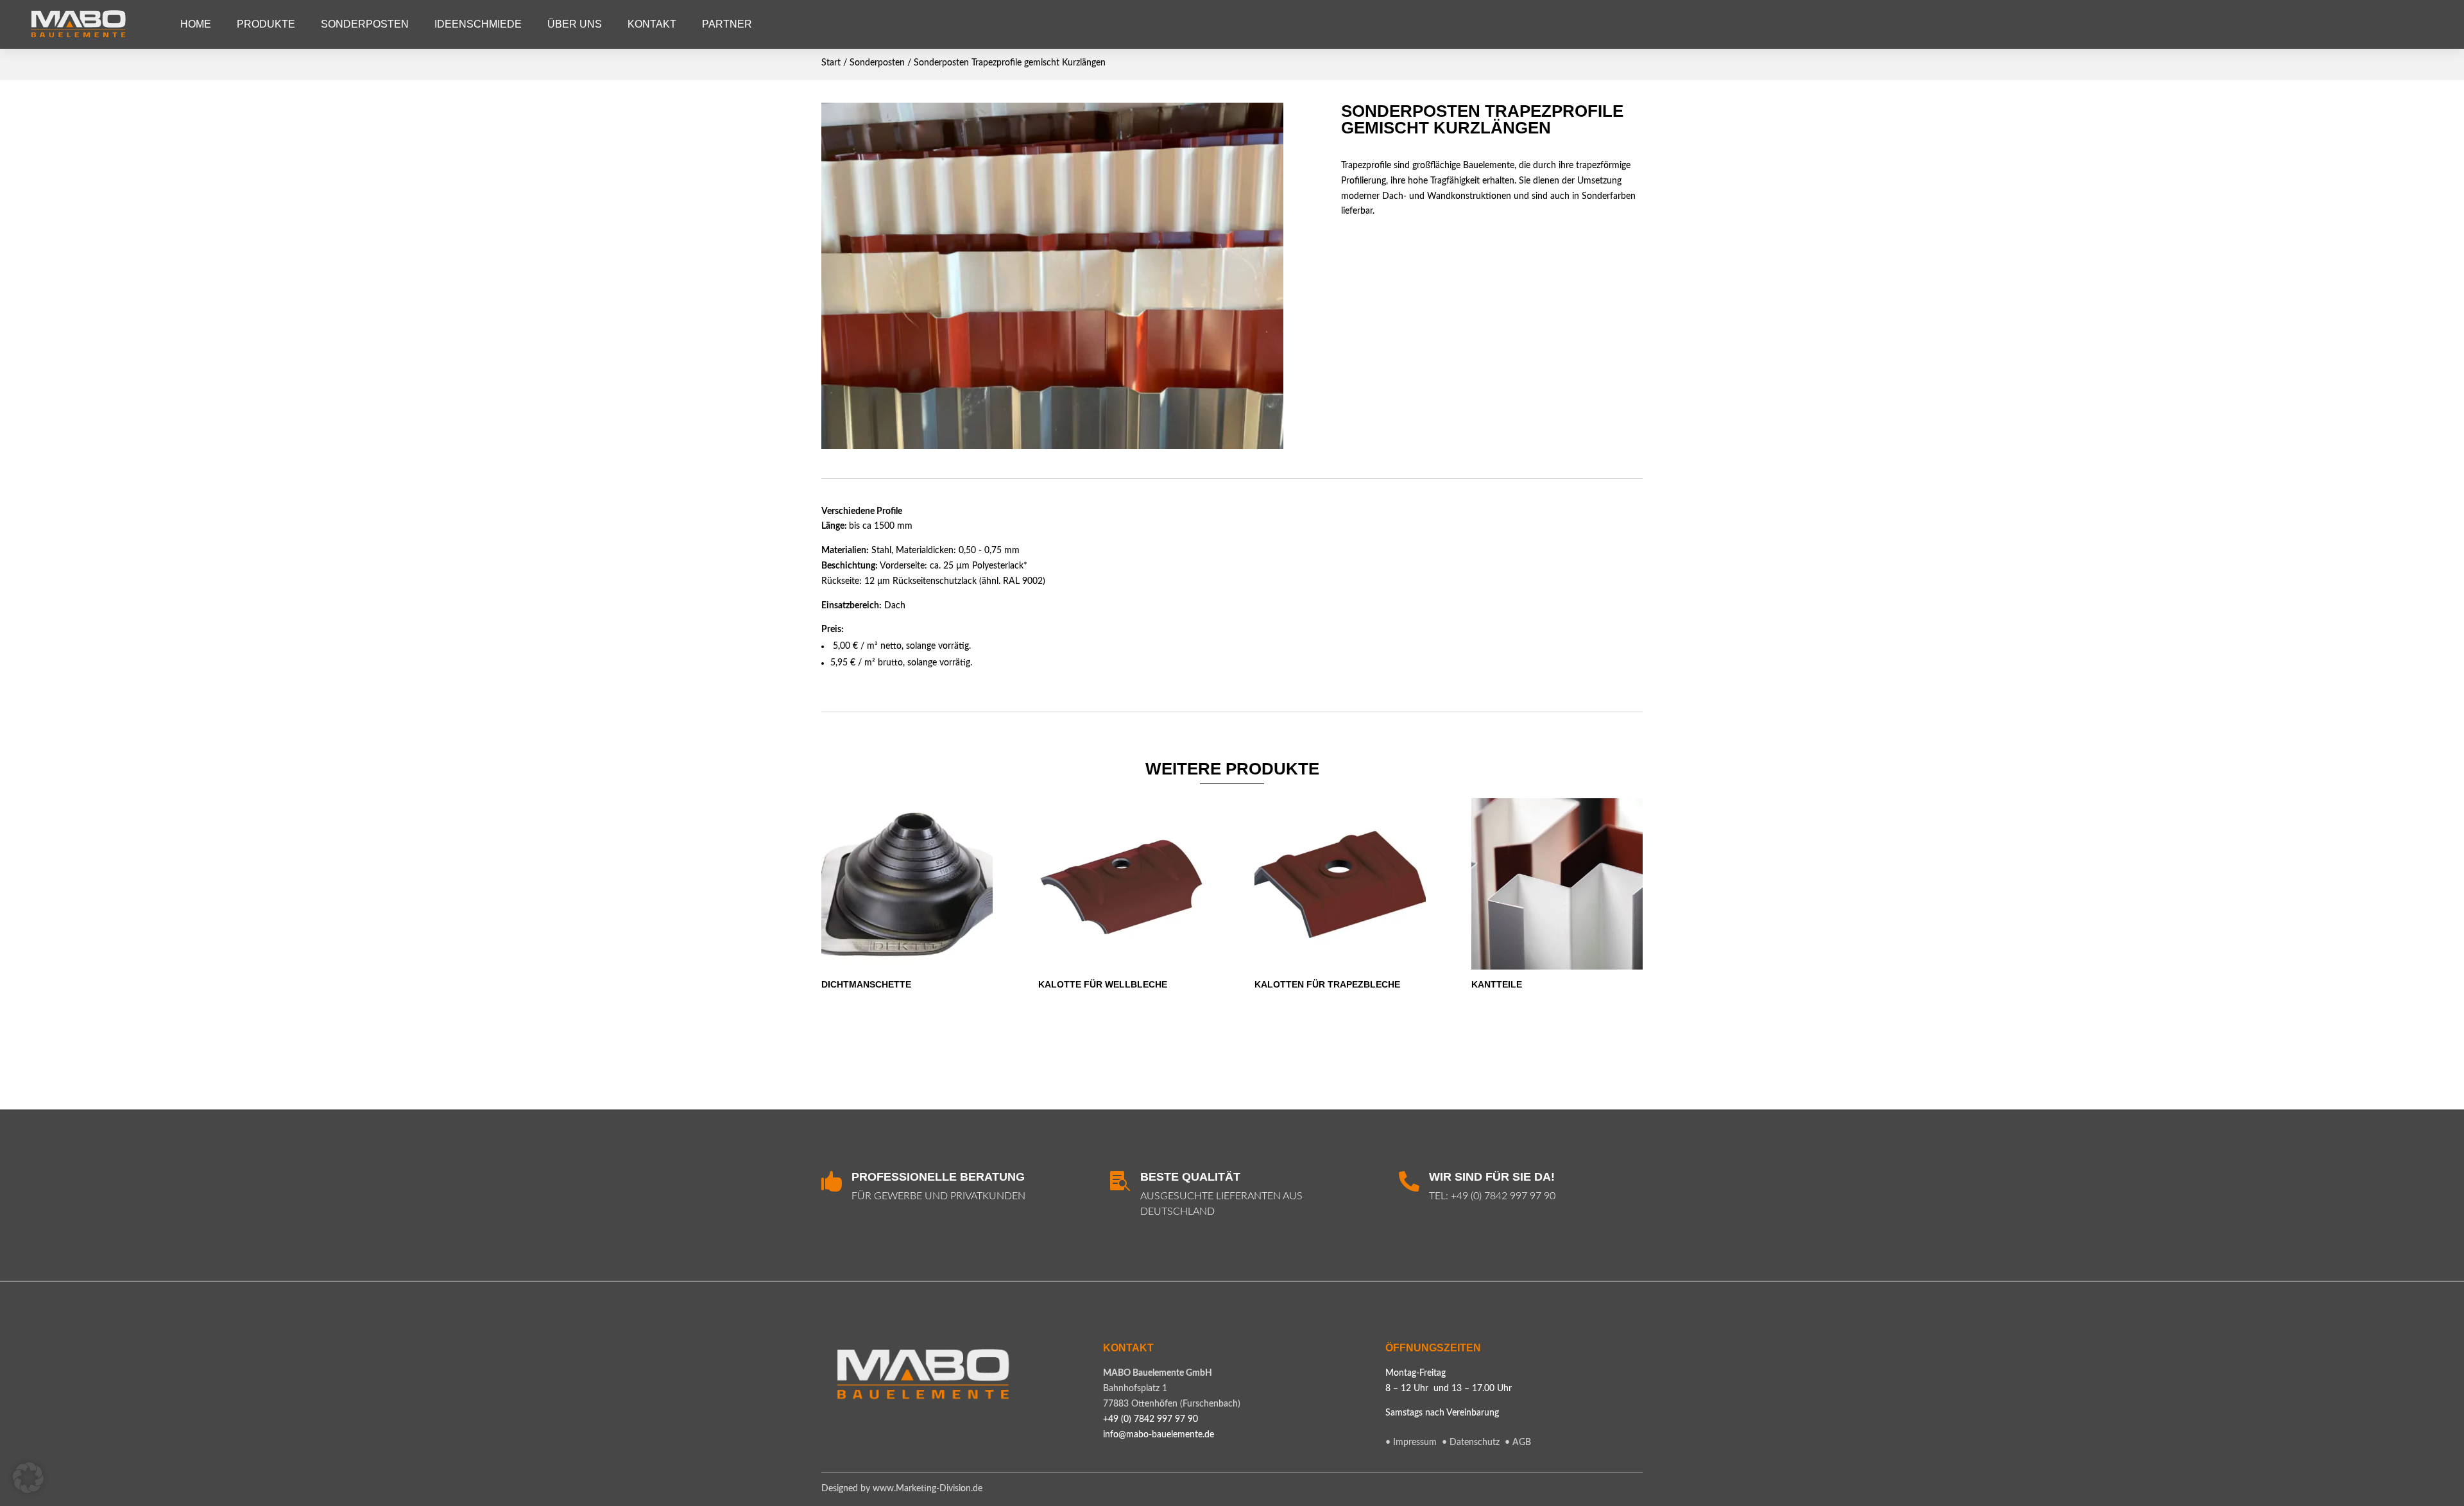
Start (831, 63)
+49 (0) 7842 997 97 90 (1503, 1196)
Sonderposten (365, 24)
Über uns (575, 24)
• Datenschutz (1472, 1442)
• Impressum (1411, 1442)
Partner (727, 24)
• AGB (1518, 1442)
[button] (28, 1478)
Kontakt (652, 24)
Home (196, 24)
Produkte (266, 24)
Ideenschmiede (478, 24)
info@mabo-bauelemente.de (1159, 1435)
